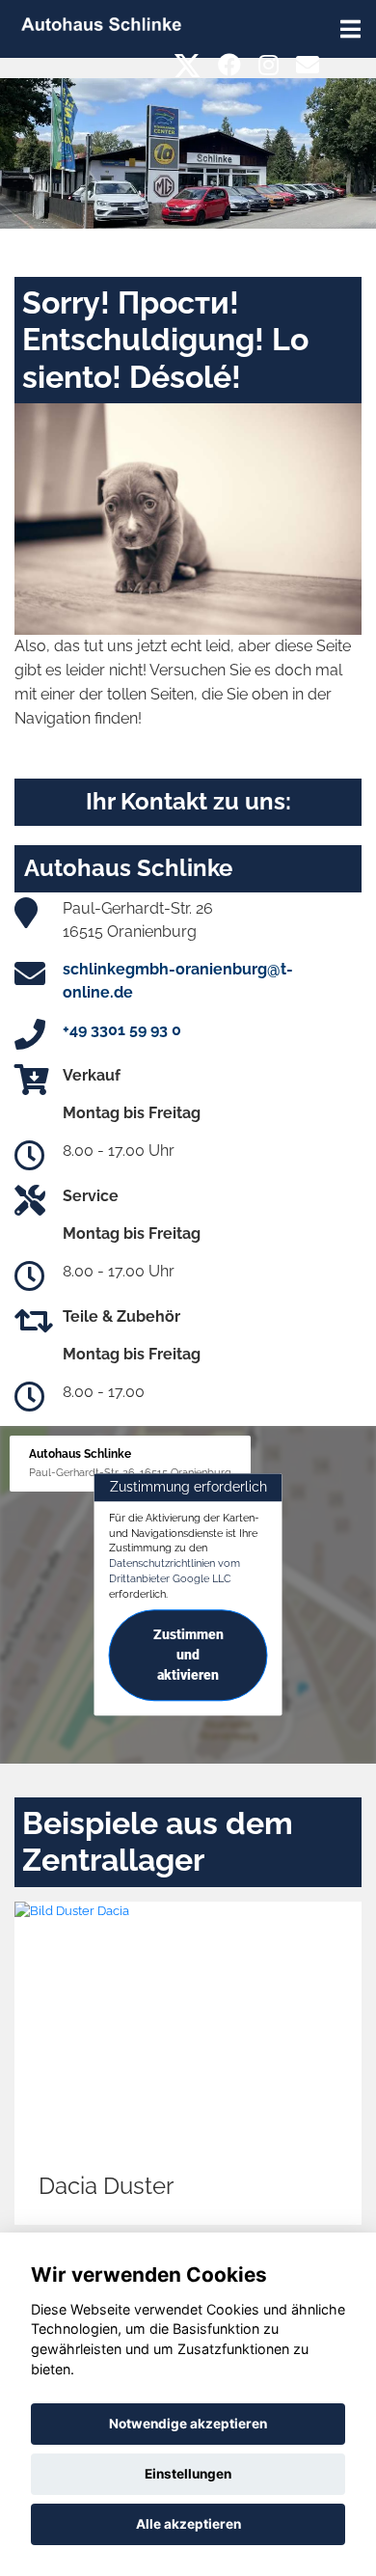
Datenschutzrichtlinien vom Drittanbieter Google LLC (175, 1571)
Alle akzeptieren (188, 2524)
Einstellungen (188, 2474)
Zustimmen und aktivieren (188, 1656)
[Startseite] (101, 23)
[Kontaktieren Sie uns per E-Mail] (308, 65)
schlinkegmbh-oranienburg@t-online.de (178, 981)
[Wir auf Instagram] (269, 65)
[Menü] (350, 29)
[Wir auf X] (188, 65)
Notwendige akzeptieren (188, 2424)
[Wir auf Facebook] (229, 65)
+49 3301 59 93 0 (122, 1030)
